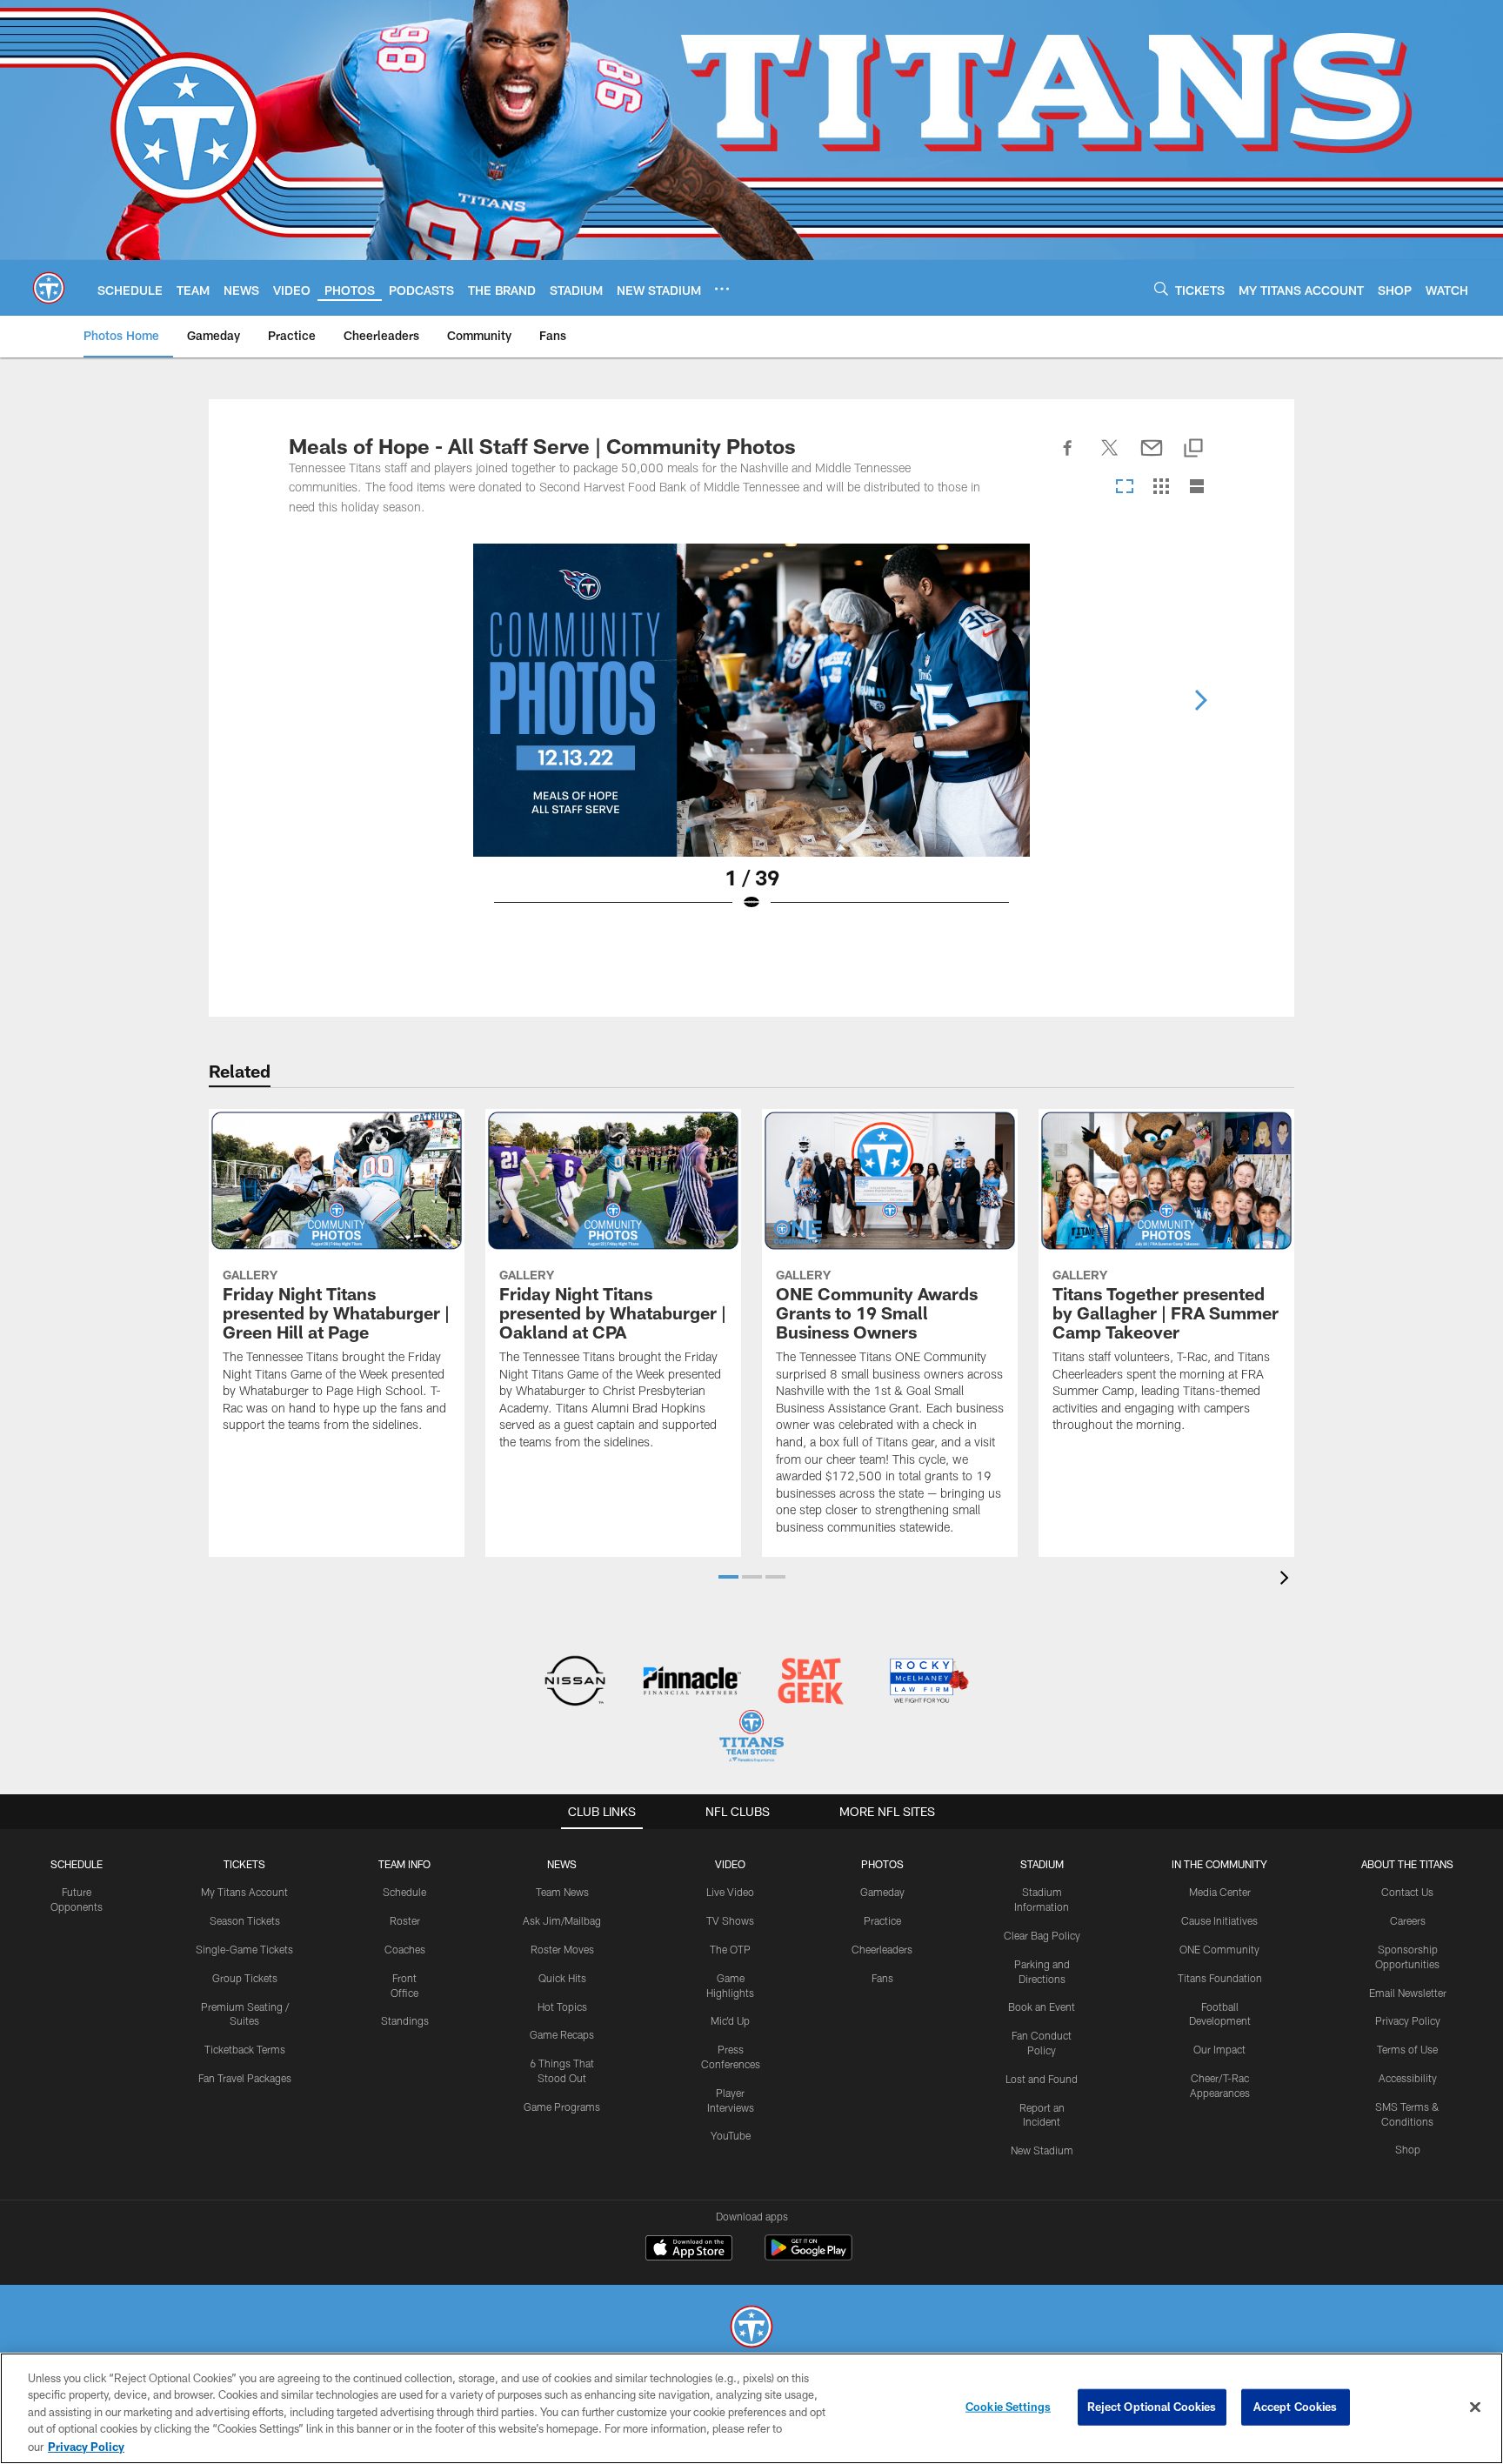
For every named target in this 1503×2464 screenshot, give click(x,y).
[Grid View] (1161, 487)
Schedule (77, 1864)
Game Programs (562, 2107)
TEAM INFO (404, 1864)
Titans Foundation (1220, 1978)
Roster (405, 1920)
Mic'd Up (730, 2020)
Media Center (1220, 1892)
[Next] (1200, 700)
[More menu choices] (722, 289)
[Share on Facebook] (1068, 457)
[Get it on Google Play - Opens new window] (808, 2257)
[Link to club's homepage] (49, 288)
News (562, 1864)
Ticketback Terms (245, 2049)
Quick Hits (562, 1978)
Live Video (730, 1892)
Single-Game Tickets (244, 1949)
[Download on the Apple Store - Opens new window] (689, 2250)
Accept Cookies (1296, 2407)
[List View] (1197, 487)
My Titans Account (244, 1892)
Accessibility (1408, 2078)
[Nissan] (574, 1683)
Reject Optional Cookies (1152, 2407)
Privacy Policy (1408, 2020)
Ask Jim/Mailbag (562, 1920)
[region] (751, 2408)
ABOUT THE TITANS (1407, 1864)
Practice (882, 1920)
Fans (882, 1978)
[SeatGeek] (810, 1683)
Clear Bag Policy (1042, 1935)
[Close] (1475, 2407)
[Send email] (1152, 457)
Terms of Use (1407, 2049)
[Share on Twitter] (1110, 457)
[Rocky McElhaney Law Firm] (928, 1683)
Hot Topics (562, 2007)
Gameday (882, 1892)
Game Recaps (562, 2034)
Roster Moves (562, 1949)
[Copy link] (1193, 449)
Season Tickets (245, 1920)
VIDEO (730, 1864)
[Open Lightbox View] (751, 738)
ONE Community (1219, 1949)
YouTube (731, 2135)
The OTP (730, 1949)
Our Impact (1219, 2049)
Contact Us (1407, 1892)
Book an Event (1042, 2007)
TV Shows (730, 1920)
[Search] (1161, 288)
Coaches (405, 1949)
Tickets (244, 1864)
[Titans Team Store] (751, 1738)
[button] (728, 1577)
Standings (405, 2020)
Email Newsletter (1408, 1993)
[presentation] (1287, 1580)
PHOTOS (882, 1864)
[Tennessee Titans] (751, 2329)
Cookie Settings (1008, 2407)
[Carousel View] (1125, 487)
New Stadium (1042, 2150)
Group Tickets (245, 1978)
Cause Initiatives (1219, 1920)
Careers (1408, 1920)
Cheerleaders (882, 1949)
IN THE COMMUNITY (1219, 1864)
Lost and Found (1042, 2079)
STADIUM (1042, 1864)
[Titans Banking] (693, 1683)
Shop (1408, 2149)
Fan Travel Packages (245, 2078)
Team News (562, 1892)
